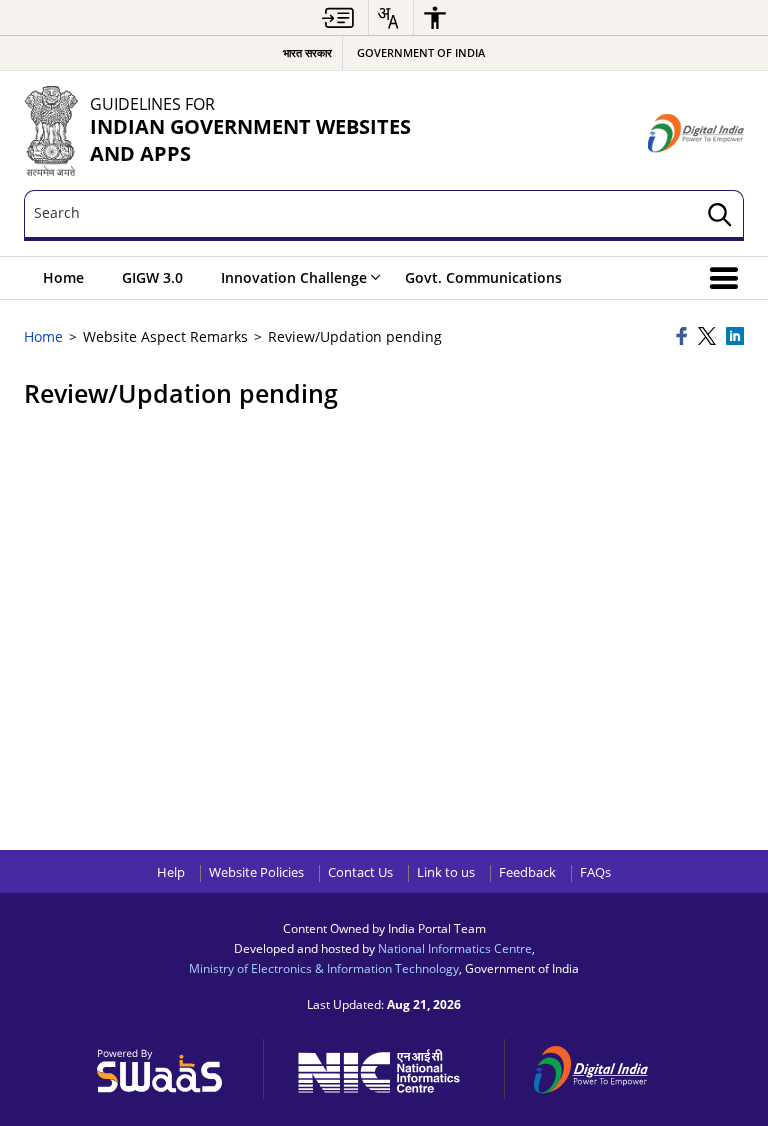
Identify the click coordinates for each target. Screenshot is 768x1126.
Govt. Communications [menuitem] (483, 277)
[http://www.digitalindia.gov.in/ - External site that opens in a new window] (603, 1066)
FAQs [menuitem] (595, 872)
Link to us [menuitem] (446, 872)
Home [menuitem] (63, 277)
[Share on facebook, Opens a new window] (684, 337)
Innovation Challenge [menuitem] (294, 277)
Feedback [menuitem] (527, 872)
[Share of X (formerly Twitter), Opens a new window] (709, 337)
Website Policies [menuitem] (256, 872)
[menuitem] (338, 17)
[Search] (720, 215)
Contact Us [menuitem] (360, 872)
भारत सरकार (307, 52)
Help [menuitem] (171, 872)
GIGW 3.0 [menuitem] (152, 277)
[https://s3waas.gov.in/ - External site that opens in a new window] (171, 1066)
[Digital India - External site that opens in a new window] (696, 133)
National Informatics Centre (455, 948)
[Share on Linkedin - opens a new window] (735, 337)
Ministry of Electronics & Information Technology (324, 968)
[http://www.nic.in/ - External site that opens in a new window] (389, 1067)
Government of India (421, 52)
